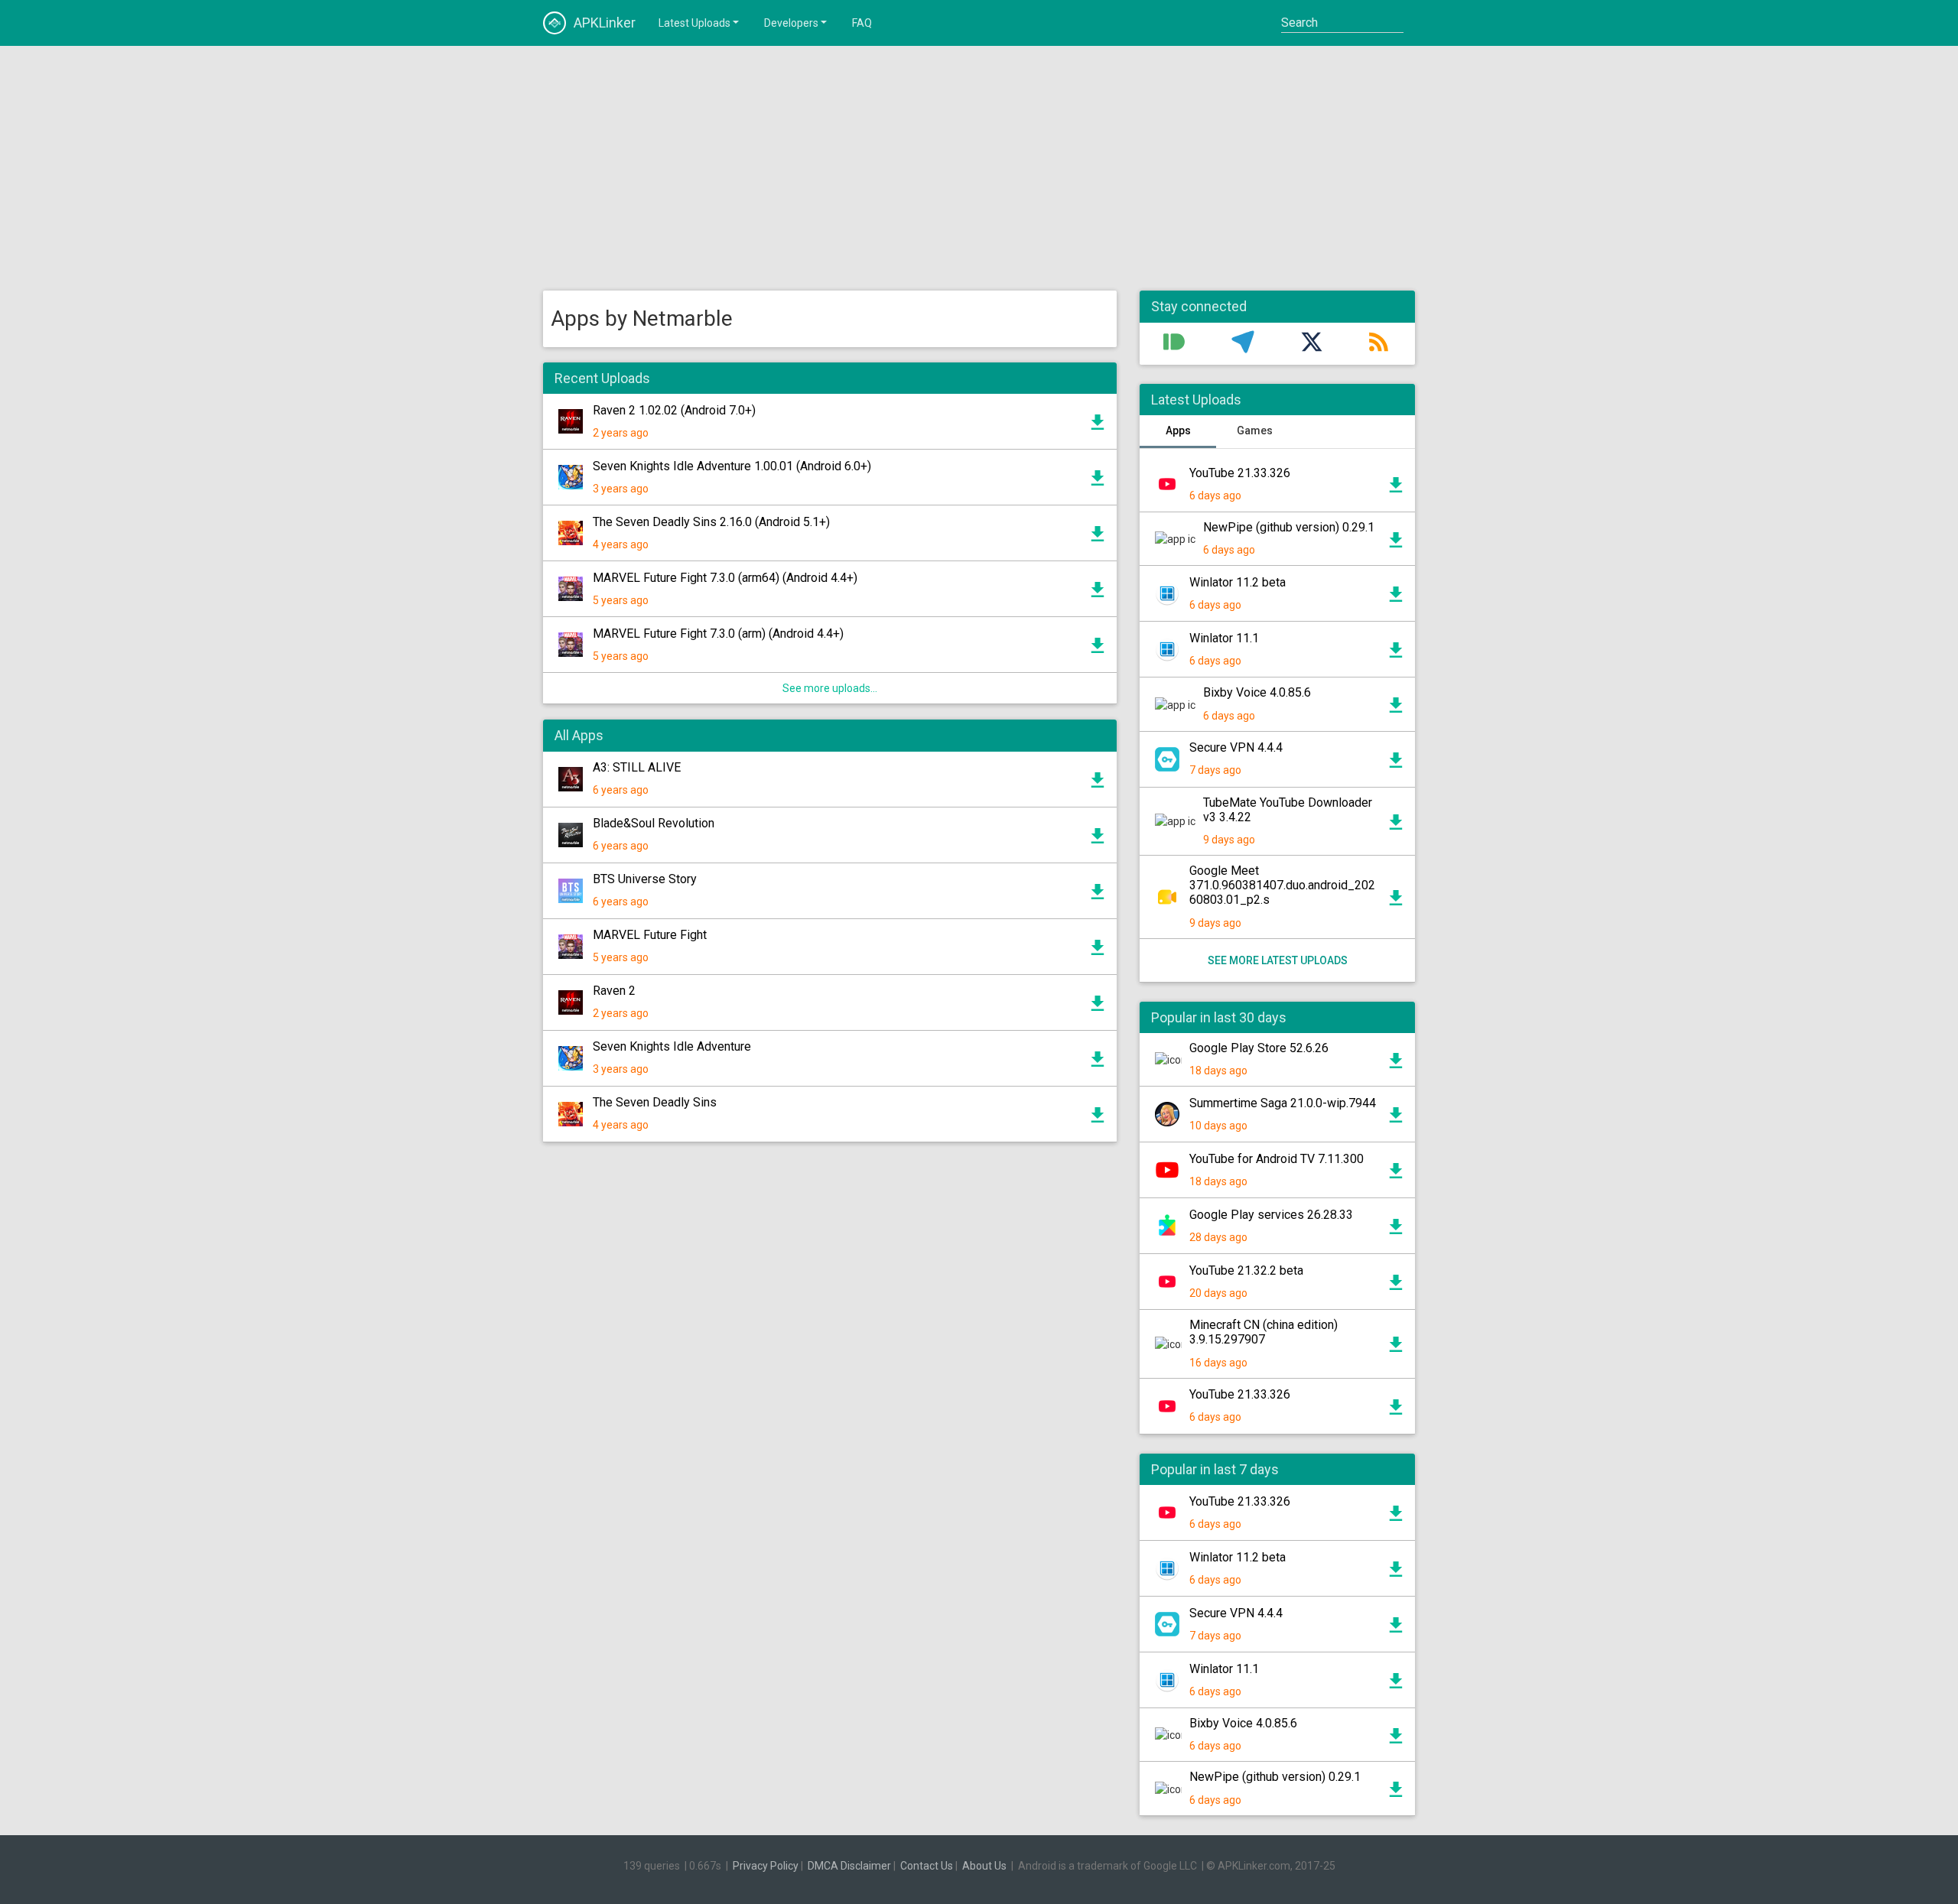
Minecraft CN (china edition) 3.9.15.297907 (1264, 1332)
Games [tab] (1255, 431)
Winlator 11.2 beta (1238, 582)
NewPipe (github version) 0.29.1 (1289, 527)
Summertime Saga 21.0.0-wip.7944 (1283, 1103)
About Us (984, 1866)
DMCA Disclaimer (849, 1866)
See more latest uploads (1278, 960)
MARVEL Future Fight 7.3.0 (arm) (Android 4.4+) (718, 634)
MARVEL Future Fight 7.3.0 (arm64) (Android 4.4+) (725, 578)
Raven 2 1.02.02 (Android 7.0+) (674, 410)
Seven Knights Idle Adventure (672, 1046)
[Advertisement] (979, 168)
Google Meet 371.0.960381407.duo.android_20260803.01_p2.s (1282, 885)
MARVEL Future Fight (650, 935)
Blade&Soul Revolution (654, 823)
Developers (791, 23)
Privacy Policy (766, 1866)
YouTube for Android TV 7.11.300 (1277, 1159)
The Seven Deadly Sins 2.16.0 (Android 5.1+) (711, 522)
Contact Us (927, 1866)
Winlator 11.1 (1224, 638)
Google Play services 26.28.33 (1271, 1215)
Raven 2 (614, 991)
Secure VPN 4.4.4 (1236, 747)
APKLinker (605, 23)
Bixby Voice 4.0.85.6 (1257, 692)
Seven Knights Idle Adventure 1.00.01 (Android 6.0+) (732, 466)
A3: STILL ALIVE (637, 767)
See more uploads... (830, 688)
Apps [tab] (1178, 431)
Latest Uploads (694, 23)
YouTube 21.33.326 (1240, 473)
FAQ (862, 23)
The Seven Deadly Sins (655, 1102)
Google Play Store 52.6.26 (1259, 1048)
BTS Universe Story (645, 879)
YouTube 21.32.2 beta (1246, 1270)
